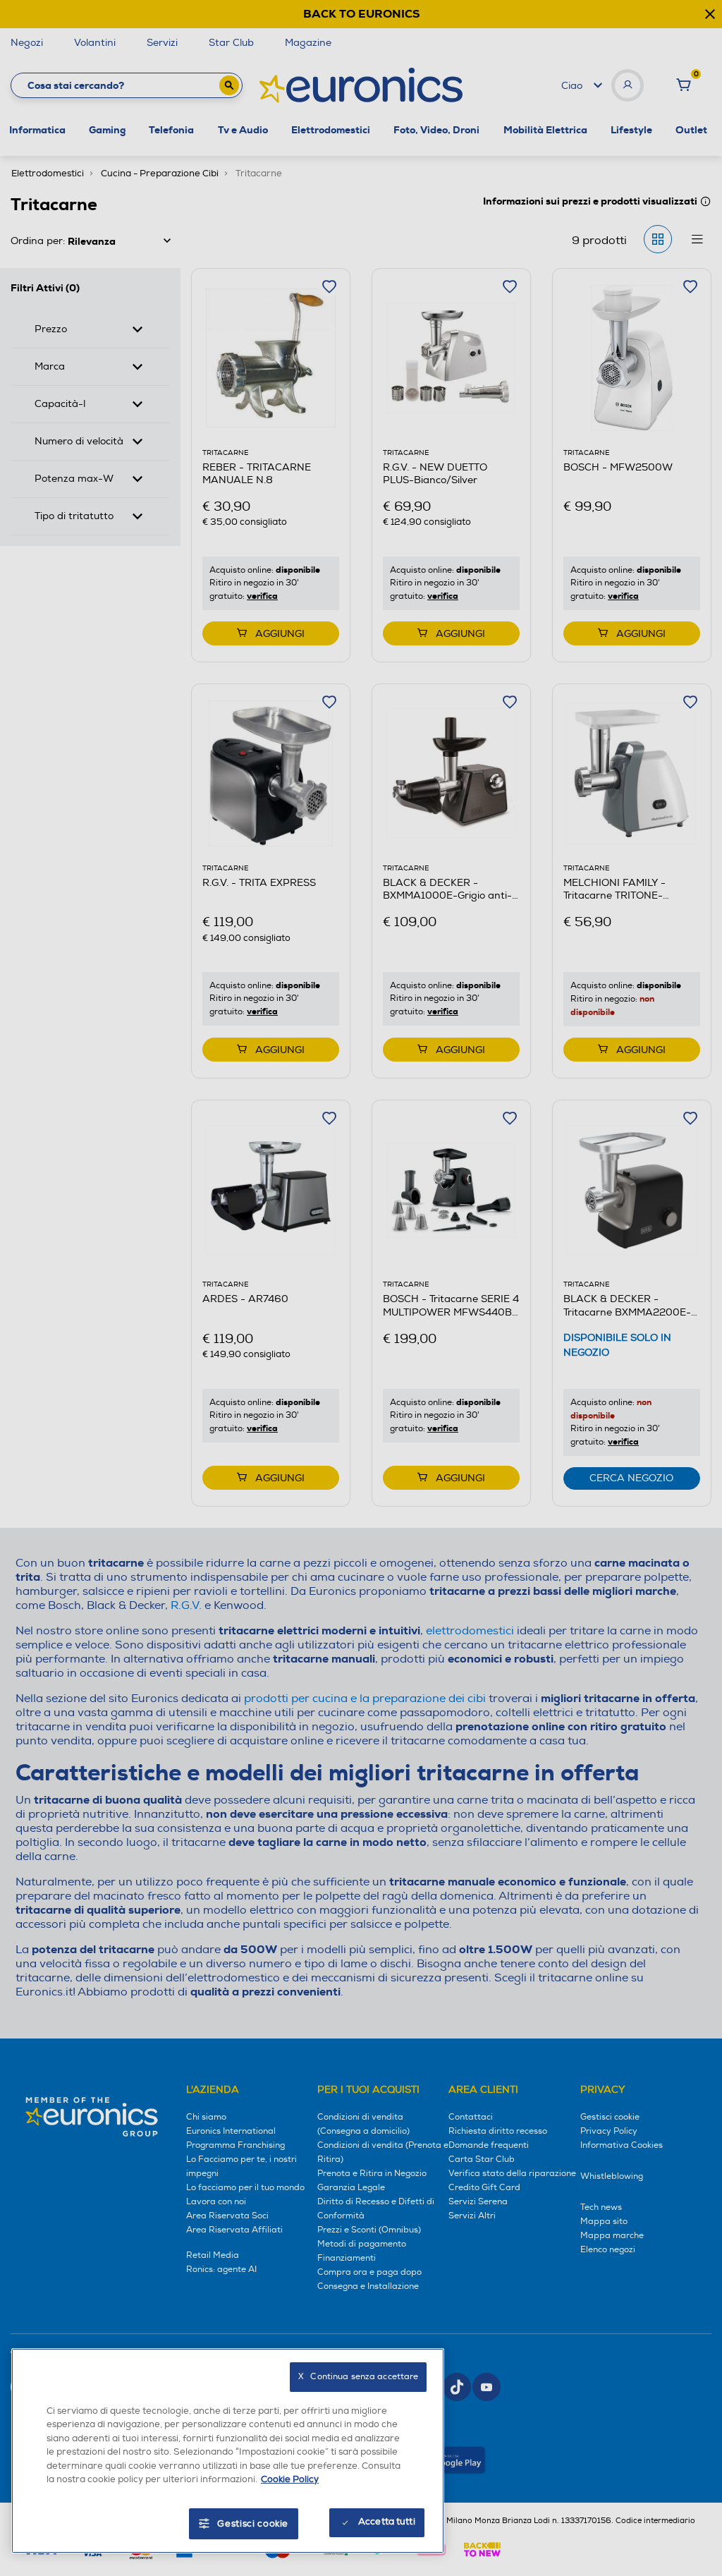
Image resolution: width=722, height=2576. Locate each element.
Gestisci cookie (253, 2524)
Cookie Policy (290, 2479)
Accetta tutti (387, 2522)
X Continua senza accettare (358, 2377)
